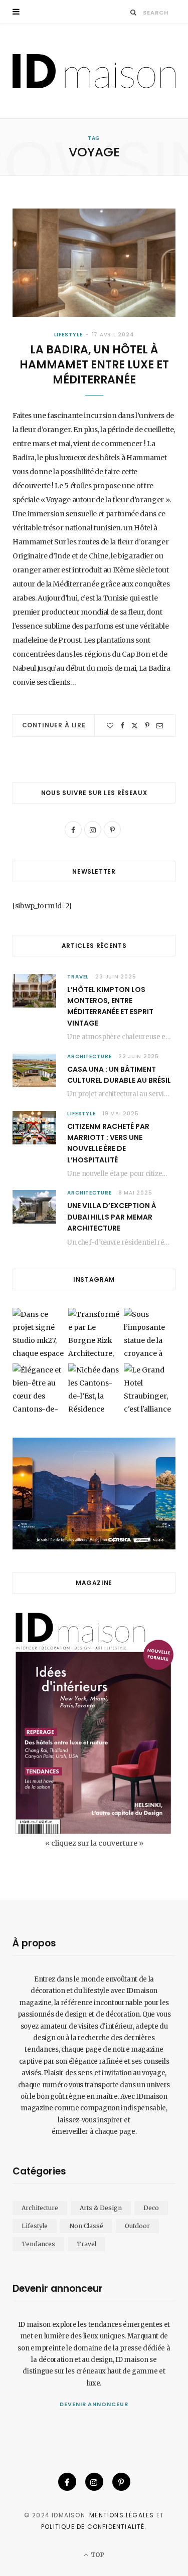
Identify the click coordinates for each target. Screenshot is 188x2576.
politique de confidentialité (93, 2527)
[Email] (160, 726)
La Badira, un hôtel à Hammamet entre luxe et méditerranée (94, 364)
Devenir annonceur (94, 2404)
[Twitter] (135, 726)
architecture (89, 1056)
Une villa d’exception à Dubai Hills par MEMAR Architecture (112, 1217)
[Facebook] (122, 726)
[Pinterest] (147, 726)
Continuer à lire (54, 725)
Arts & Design (101, 2208)
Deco (151, 2208)
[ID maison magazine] (94, 71)
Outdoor (137, 2226)
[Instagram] (94, 2482)
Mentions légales (122, 2515)
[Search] (134, 12)
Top (97, 2555)
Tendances (38, 2244)
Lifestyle (68, 335)
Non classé (86, 2226)
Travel (78, 977)
